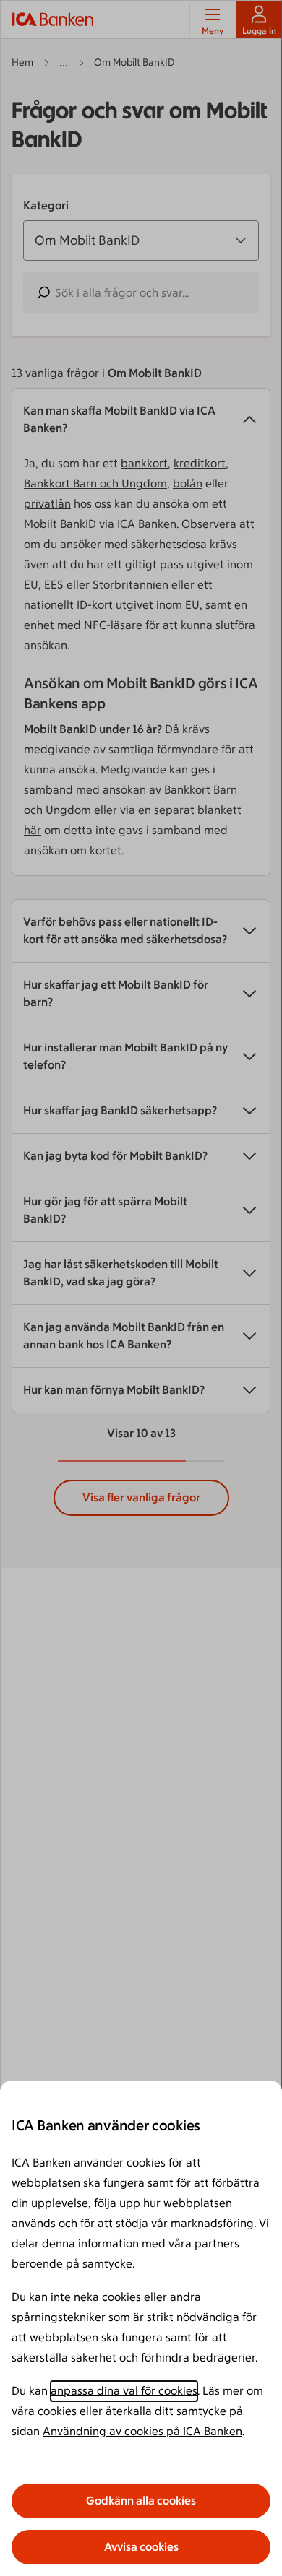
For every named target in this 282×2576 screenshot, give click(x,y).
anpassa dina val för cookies (124, 2391)
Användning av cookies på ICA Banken (142, 2431)
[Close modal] (141, 1288)
